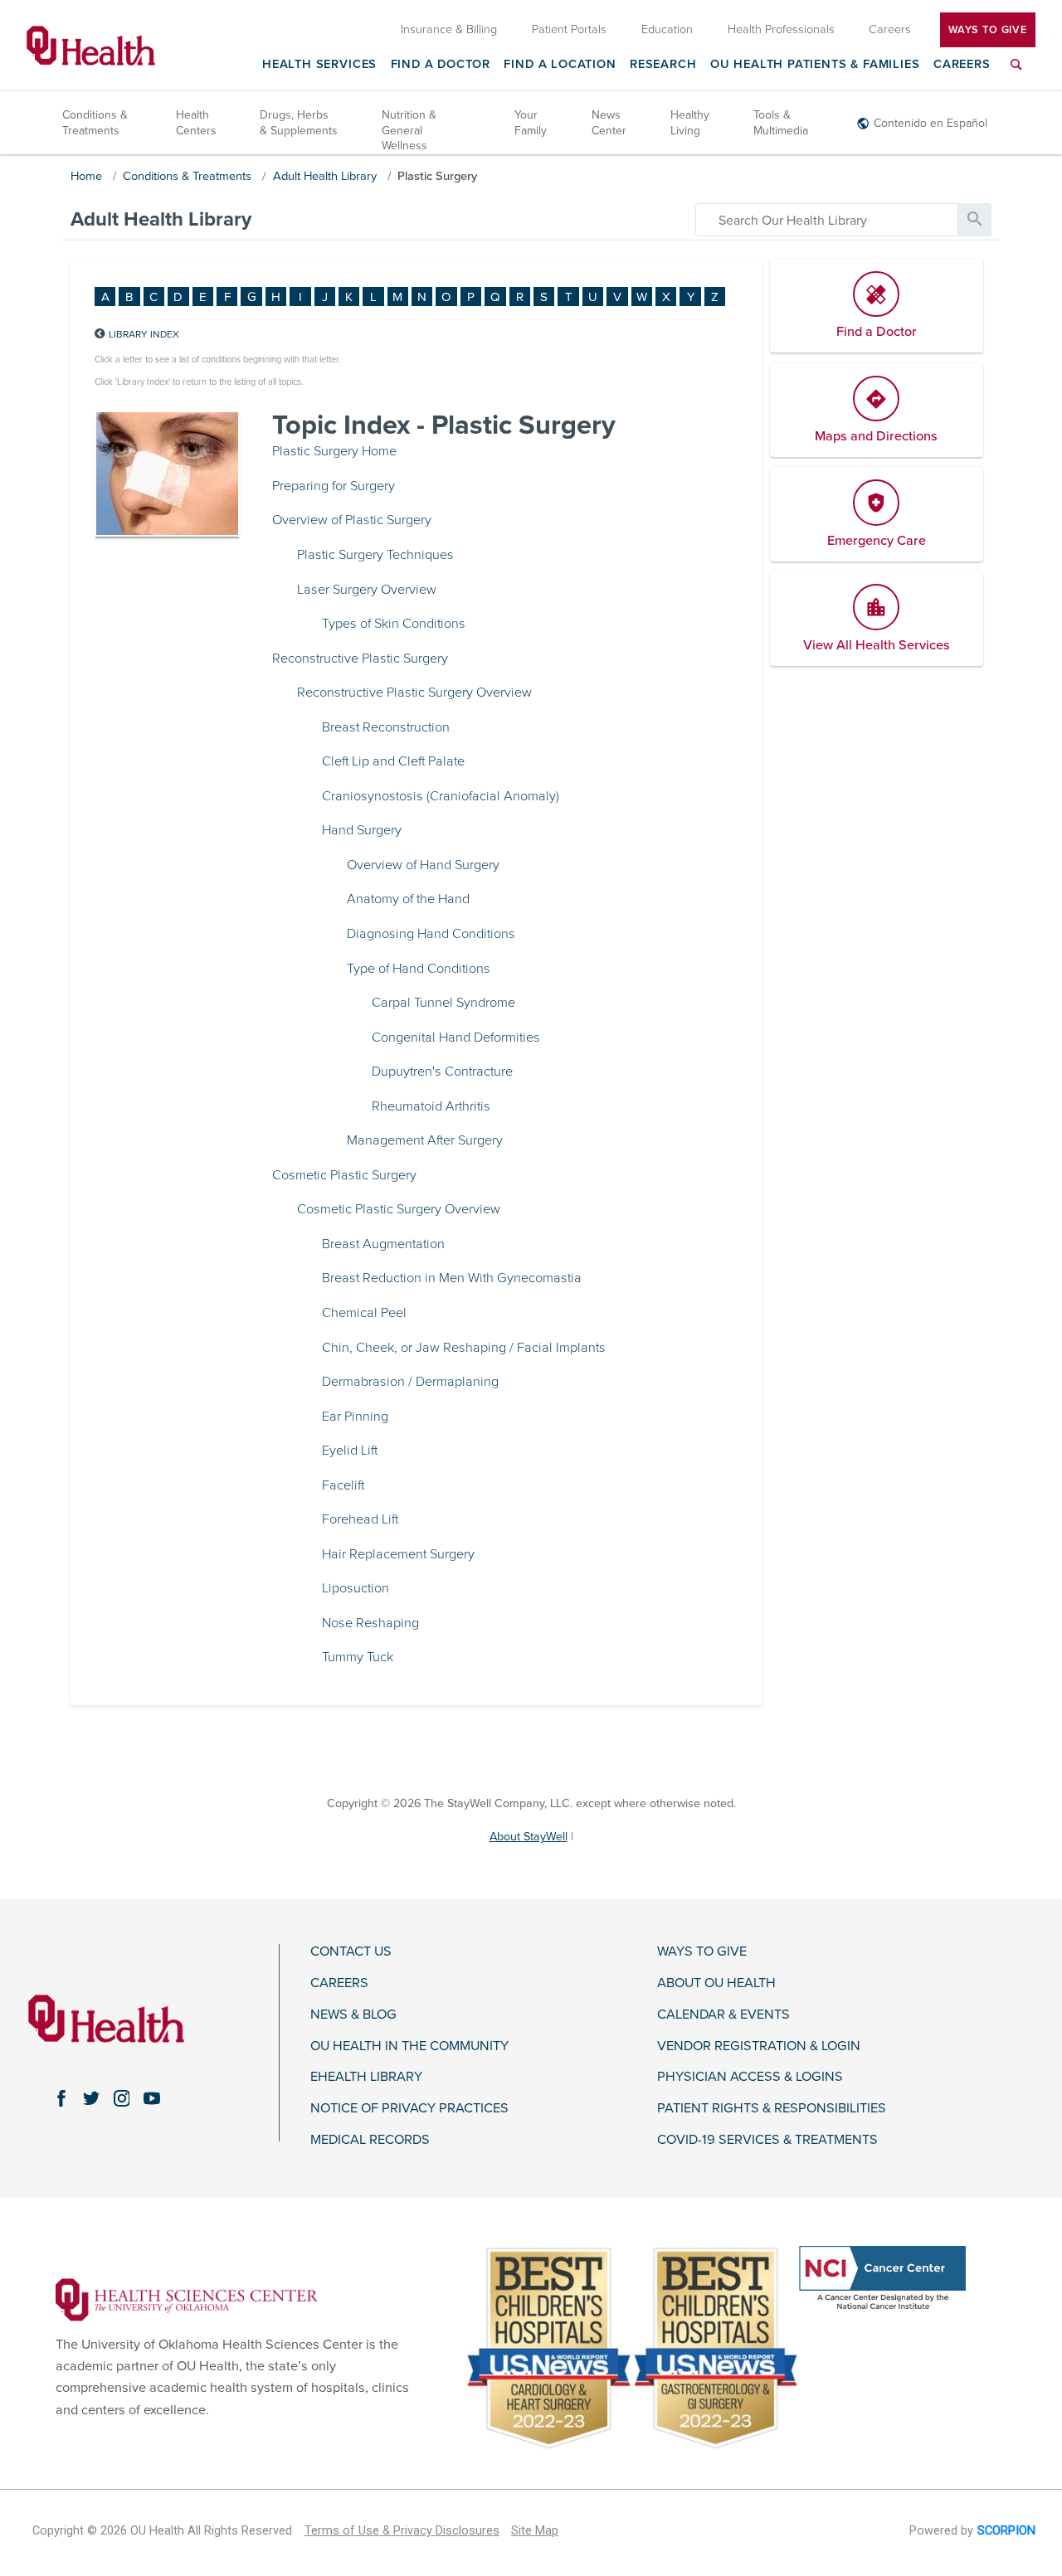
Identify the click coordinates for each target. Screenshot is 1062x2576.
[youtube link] (152, 2098)
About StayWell (529, 1837)
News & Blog (353, 2015)
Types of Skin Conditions (394, 624)
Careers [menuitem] (890, 29)
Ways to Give (702, 1952)
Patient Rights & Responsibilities (772, 2109)
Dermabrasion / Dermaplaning (410, 1382)
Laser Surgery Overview (367, 590)
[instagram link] (121, 2098)
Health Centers (196, 122)
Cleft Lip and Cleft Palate (393, 761)
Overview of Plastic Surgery (352, 520)
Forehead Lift (360, 1519)
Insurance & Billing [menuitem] (449, 29)
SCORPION (1006, 2531)
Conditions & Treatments (95, 122)
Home (86, 176)
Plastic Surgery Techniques (375, 555)
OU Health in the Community (409, 2046)
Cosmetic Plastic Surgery (344, 1175)
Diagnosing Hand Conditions (431, 934)
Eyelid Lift (350, 1451)
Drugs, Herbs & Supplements (299, 122)
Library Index (144, 334)
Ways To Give (988, 30)
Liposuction (356, 1588)
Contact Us (351, 1952)
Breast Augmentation (383, 1244)
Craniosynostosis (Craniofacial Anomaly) (441, 796)
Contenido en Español (930, 123)
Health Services (319, 65)
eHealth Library (366, 2077)
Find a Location (560, 65)
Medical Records (370, 2140)
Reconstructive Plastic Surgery (360, 659)
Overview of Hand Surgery (423, 865)
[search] (827, 220)
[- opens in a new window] (187, 2299)
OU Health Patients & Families (815, 65)
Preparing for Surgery (334, 486)
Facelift (343, 1485)
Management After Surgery (425, 1140)
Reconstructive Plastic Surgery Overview (414, 693)
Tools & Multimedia (781, 122)
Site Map (535, 2531)
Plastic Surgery (437, 176)
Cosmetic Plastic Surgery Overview (399, 1209)
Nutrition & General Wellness (409, 130)
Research (663, 65)
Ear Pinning (355, 1417)
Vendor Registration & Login (759, 2046)
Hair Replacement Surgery (398, 1554)
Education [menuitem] (667, 29)
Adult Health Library (325, 176)
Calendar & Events (723, 2015)
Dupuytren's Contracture (442, 1072)
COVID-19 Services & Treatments (767, 2140)
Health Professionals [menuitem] (781, 29)
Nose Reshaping (370, 1623)
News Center (609, 122)
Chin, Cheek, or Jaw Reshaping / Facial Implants (464, 1348)
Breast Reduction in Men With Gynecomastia (452, 1278)
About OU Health (716, 1983)
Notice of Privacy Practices (409, 2109)
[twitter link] (91, 2098)
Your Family (531, 122)
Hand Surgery (362, 830)
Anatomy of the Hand (408, 899)
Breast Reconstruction (386, 727)
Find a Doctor (441, 65)
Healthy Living (690, 122)
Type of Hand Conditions (419, 969)
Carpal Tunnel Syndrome (443, 1003)
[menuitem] (1016, 74)
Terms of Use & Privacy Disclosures (402, 2531)
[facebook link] (61, 2098)
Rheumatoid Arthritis (431, 1106)
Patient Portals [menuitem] (569, 29)
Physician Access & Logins (750, 2077)
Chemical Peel (364, 1313)
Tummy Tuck (358, 1657)
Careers (962, 65)
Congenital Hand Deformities (456, 1038)
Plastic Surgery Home (334, 451)
